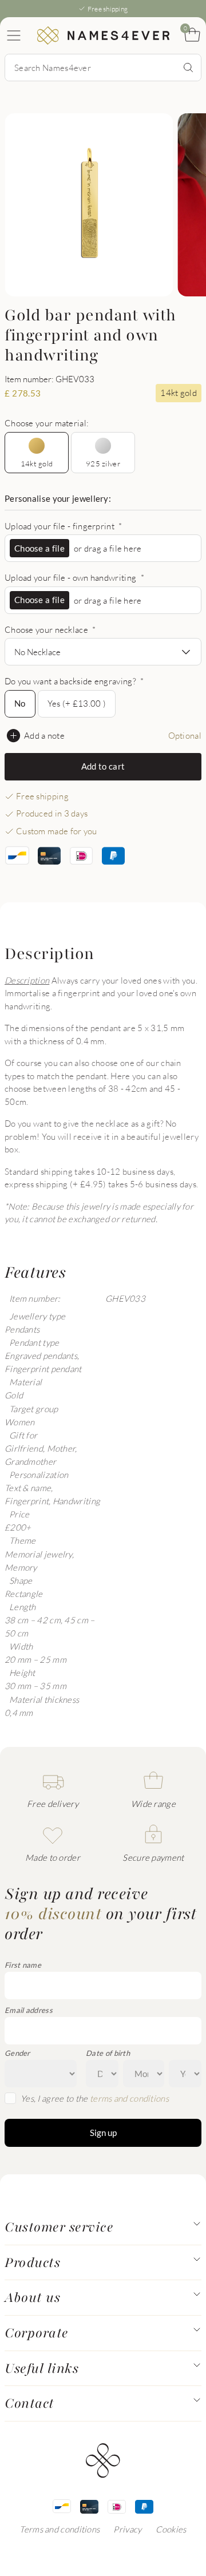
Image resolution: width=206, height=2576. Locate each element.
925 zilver (103, 463)
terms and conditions (129, 2098)
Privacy (127, 2529)
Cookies (171, 2529)
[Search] (188, 68)
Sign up (103, 2133)
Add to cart (103, 766)
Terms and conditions (60, 2529)
